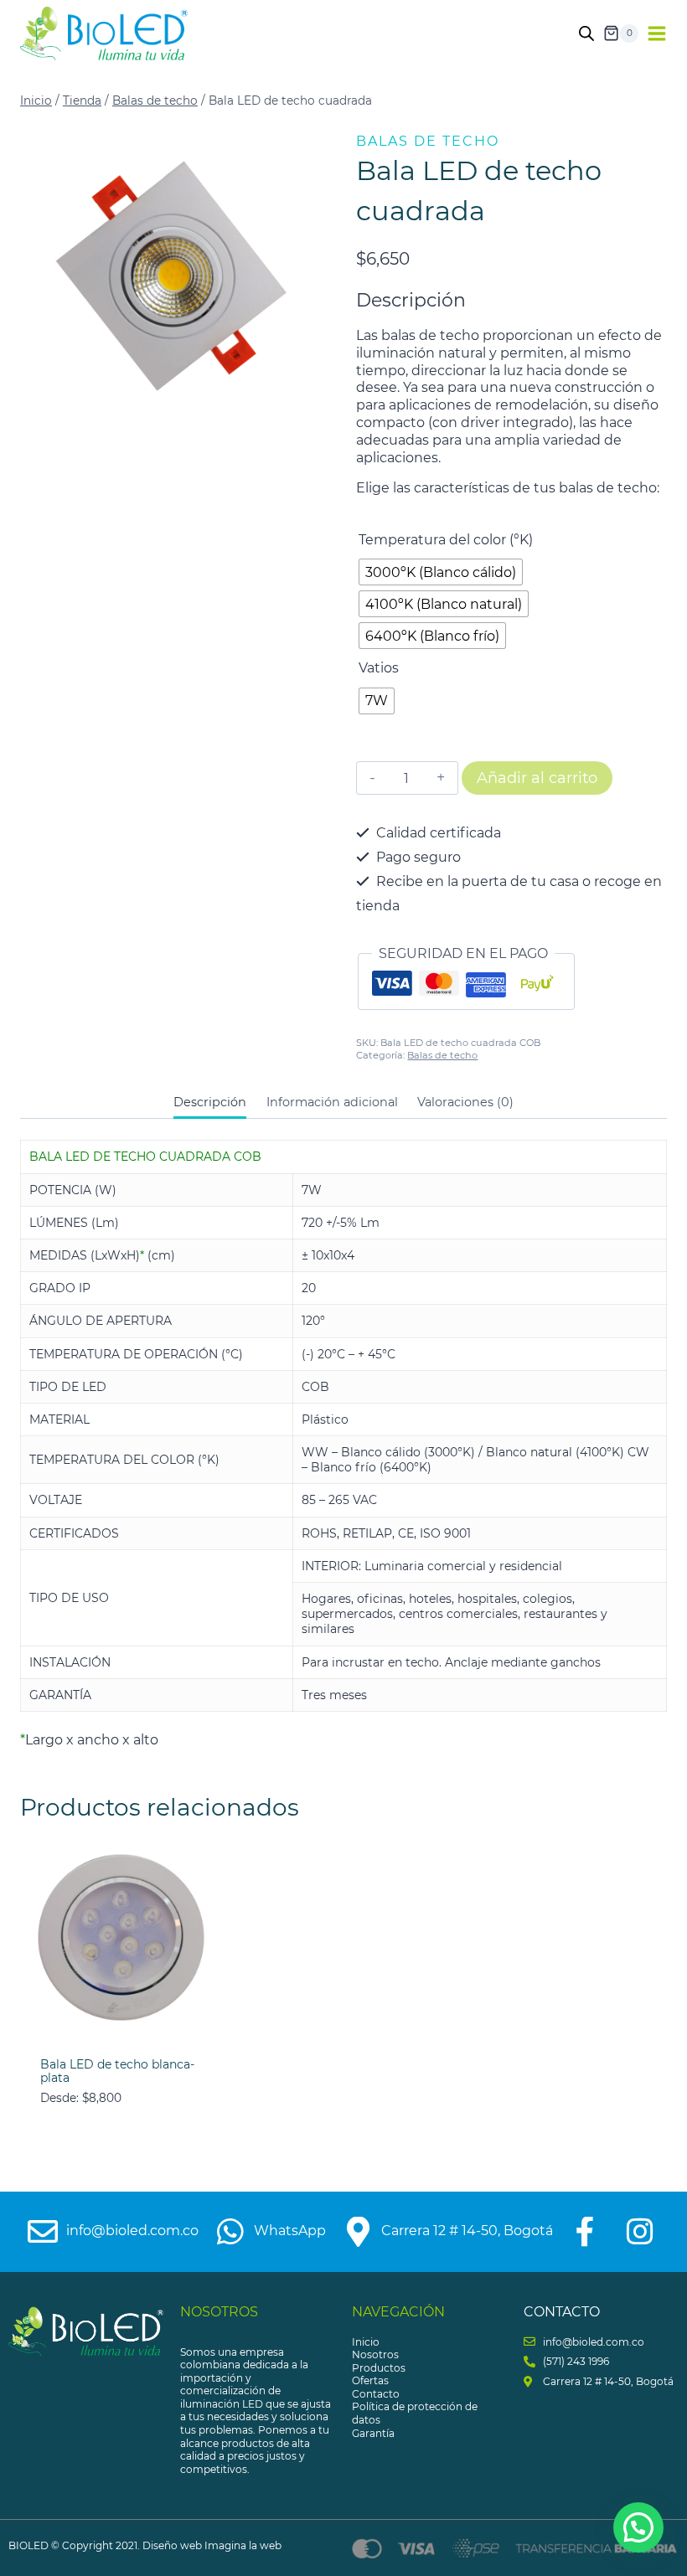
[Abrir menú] (657, 33)
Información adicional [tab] (332, 1102)
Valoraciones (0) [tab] (465, 1102)
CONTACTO (562, 2312)
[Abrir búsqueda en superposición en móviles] (586, 33)
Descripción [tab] (210, 1102)
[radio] (441, 572)
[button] (638, 2527)
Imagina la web (243, 2545)
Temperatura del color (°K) (446, 540)
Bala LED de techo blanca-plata (117, 2071)
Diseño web (172, 2545)
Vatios (379, 668)
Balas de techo (428, 141)
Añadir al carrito (537, 778)
